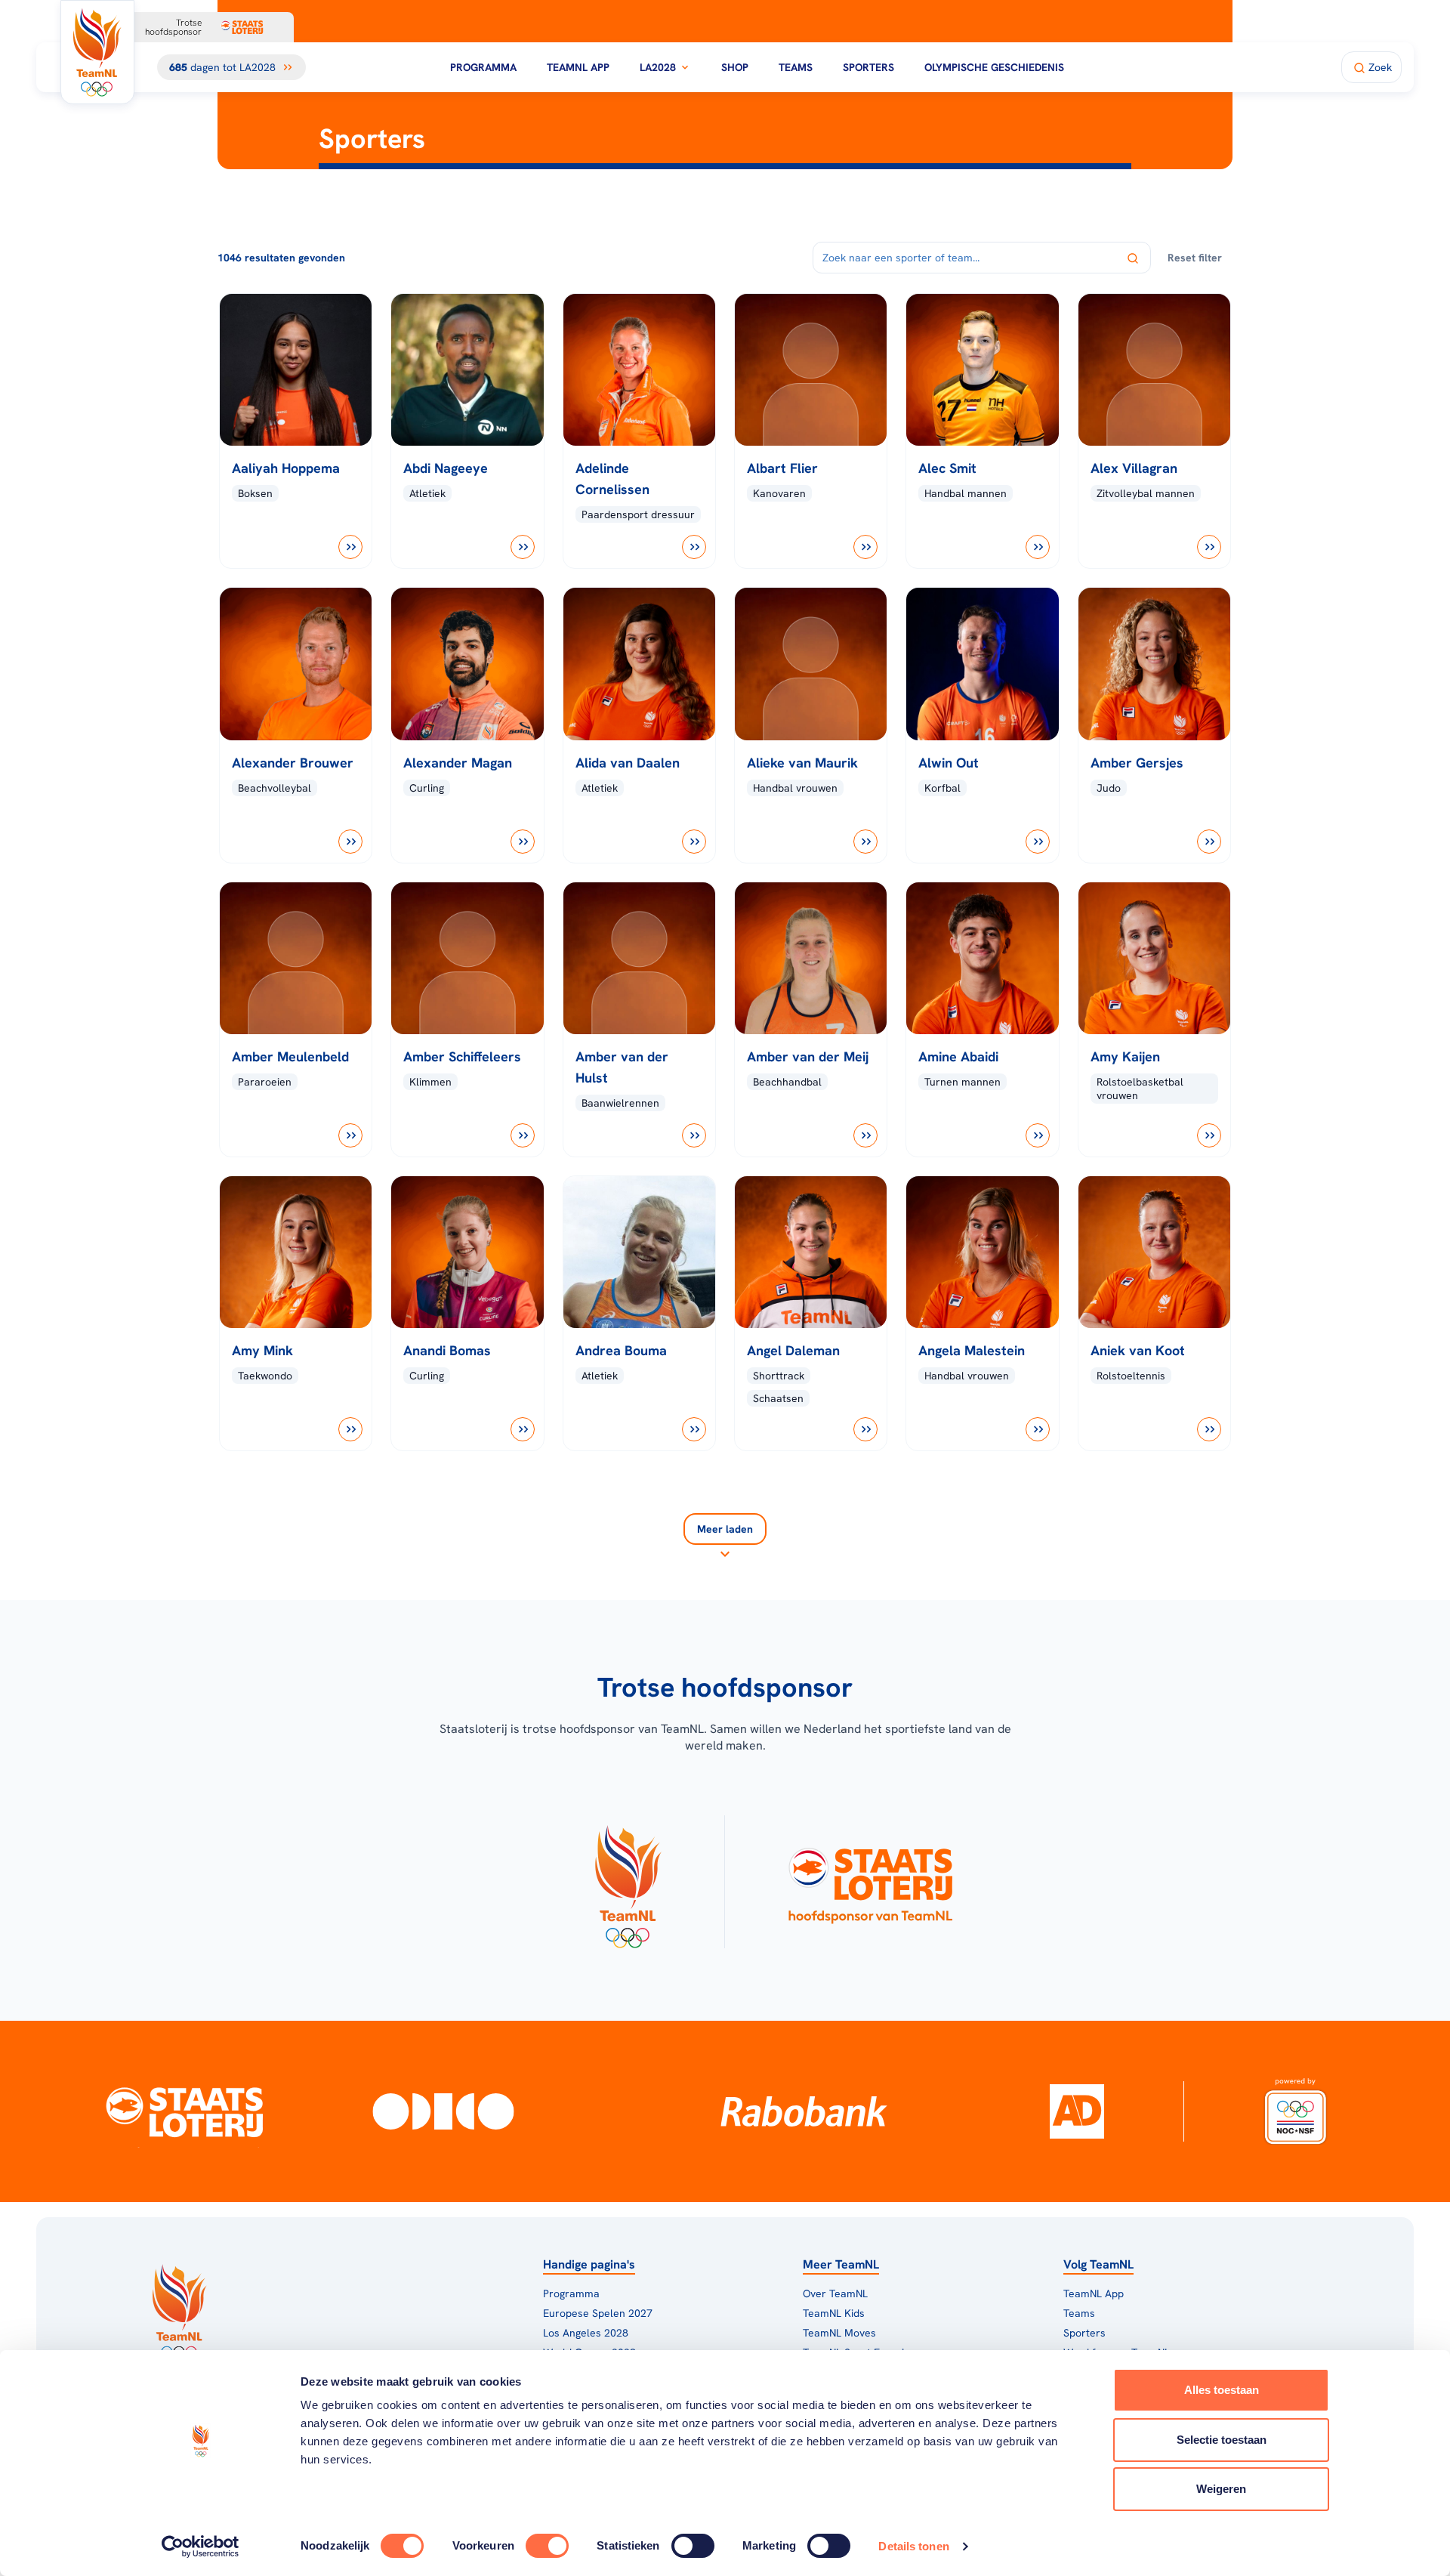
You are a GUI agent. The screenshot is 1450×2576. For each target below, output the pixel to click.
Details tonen (913, 2546)
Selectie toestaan (1222, 2440)
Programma (483, 67)
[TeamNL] (627, 1882)
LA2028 (658, 67)
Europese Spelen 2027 (598, 2313)
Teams (796, 67)
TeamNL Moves (839, 2333)
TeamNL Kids (834, 2313)
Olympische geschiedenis (994, 67)
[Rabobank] (804, 2111)
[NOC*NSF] (1296, 2111)
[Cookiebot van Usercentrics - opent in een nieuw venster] (201, 2547)
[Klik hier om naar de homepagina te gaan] (97, 52)
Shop (735, 67)
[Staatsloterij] (184, 2111)
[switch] (547, 2546)
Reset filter (1195, 258)
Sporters (868, 67)
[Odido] (444, 2111)
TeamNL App (578, 67)
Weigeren (1221, 2489)
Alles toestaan (1222, 2390)
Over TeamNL (835, 2293)
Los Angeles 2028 (586, 2333)
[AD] (1077, 2111)
